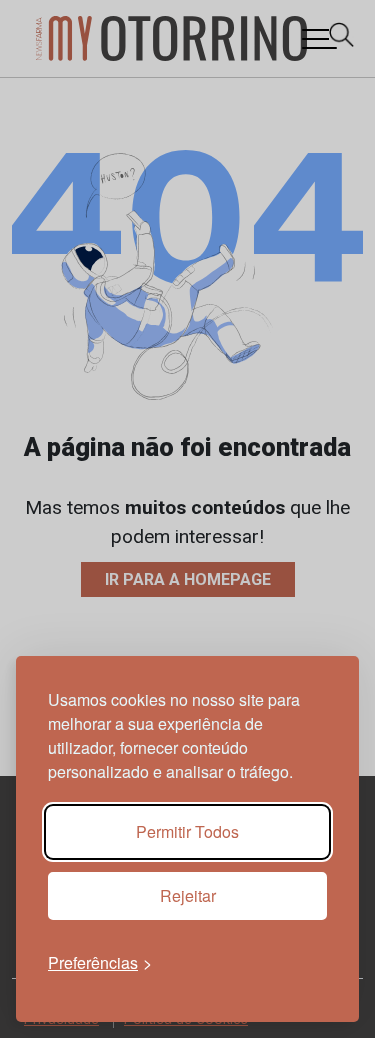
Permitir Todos (187, 831)
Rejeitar (188, 895)
